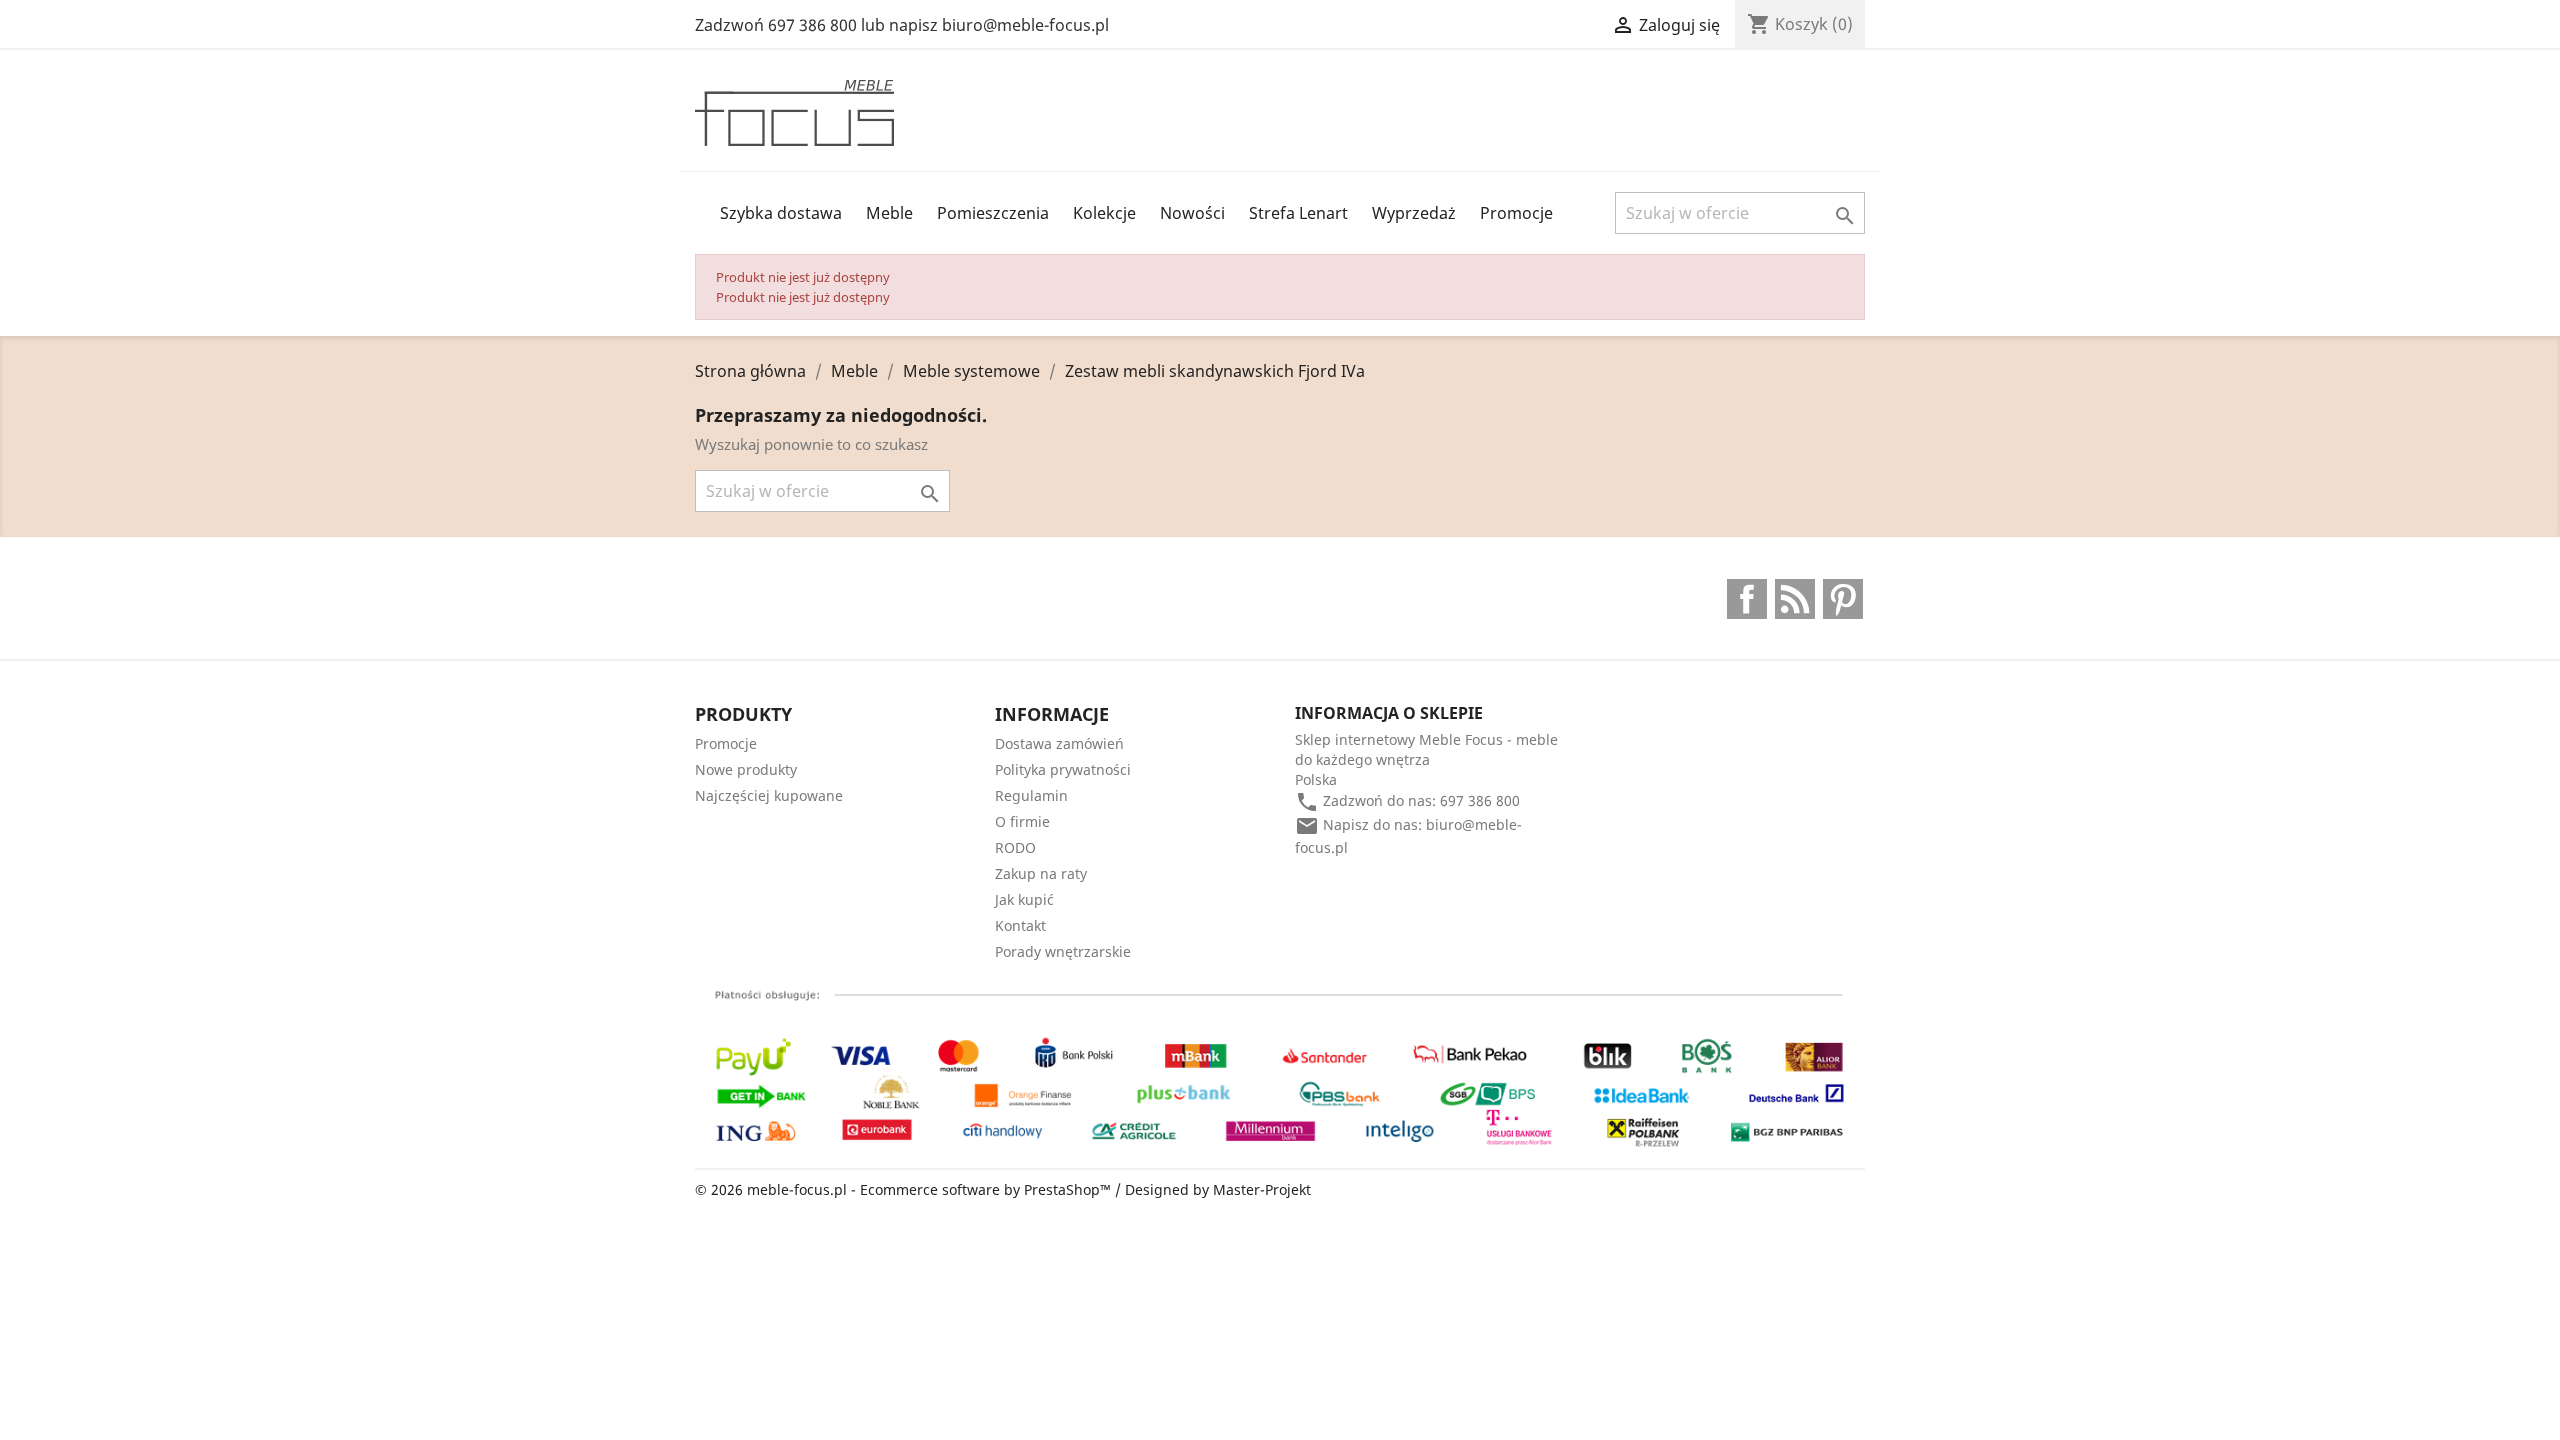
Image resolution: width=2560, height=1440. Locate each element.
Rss (1795, 599)
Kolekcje (1104, 213)
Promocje (1516, 213)
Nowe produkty (746, 769)
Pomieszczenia (993, 213)
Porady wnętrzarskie (1063, 951)
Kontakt (1020, 925)
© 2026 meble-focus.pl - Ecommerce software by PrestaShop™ (905, 1189)
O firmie (1022, 821)
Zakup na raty (1041, 873)
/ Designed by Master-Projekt (1213, 1189)
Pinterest (1843, 599)
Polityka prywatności (1063, 769)
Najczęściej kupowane (769, 795)
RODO (1015, 847)
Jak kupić (1024, 899)
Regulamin (1031, 795)
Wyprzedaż (1414, 213)
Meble (889, 213)
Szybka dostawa (781, 213)
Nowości (1192, 213)
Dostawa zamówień (1059, 743)
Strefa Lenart (1298, 213)
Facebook (1747, 599)
